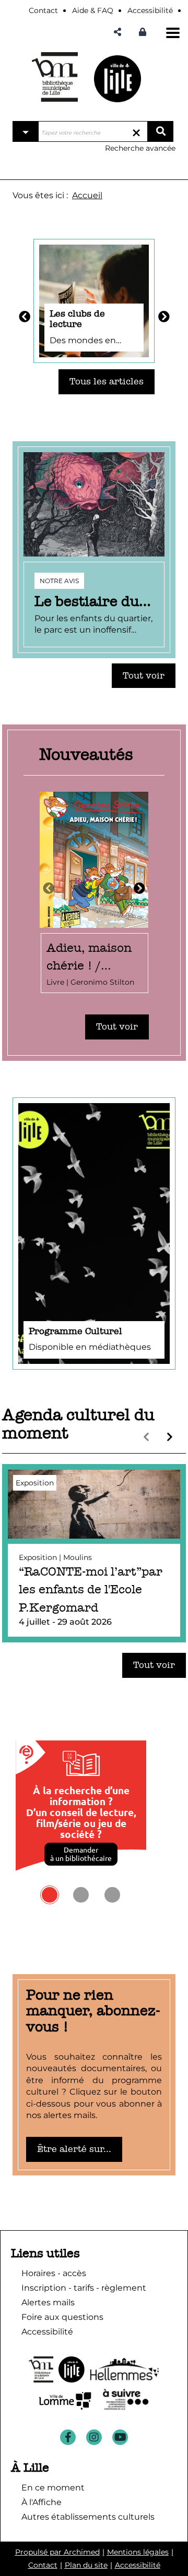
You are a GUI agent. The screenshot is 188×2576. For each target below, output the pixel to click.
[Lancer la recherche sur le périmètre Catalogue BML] (160, 131)
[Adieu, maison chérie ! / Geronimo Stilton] (94, 893)
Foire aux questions (62, 2317)
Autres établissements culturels (88, 2517)
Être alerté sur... (74, 2149)
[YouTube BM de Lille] (120, 2437)
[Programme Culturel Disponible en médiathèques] (94, 1232)
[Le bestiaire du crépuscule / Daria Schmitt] (94, 550)
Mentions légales (138, 2552)
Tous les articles (107, 382)
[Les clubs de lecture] (94, 300)
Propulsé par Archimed (57, 2552)
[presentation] (49, 889)
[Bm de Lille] (55, 77)
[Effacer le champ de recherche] (136, 131)
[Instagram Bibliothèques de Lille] (94, 2437)
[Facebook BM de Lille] (68, 2437)
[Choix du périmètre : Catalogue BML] (26, 131)
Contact (43, 2565)
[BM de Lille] (118, 78)
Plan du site (86, 2565)
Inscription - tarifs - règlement (84, 2288)
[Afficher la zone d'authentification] (145, 32)
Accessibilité (138, 2565)
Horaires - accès (54, 2273)
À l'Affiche (42, 2502)
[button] (118, 32)
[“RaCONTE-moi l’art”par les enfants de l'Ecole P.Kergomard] (94, 1553)
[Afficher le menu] (173, 33)
